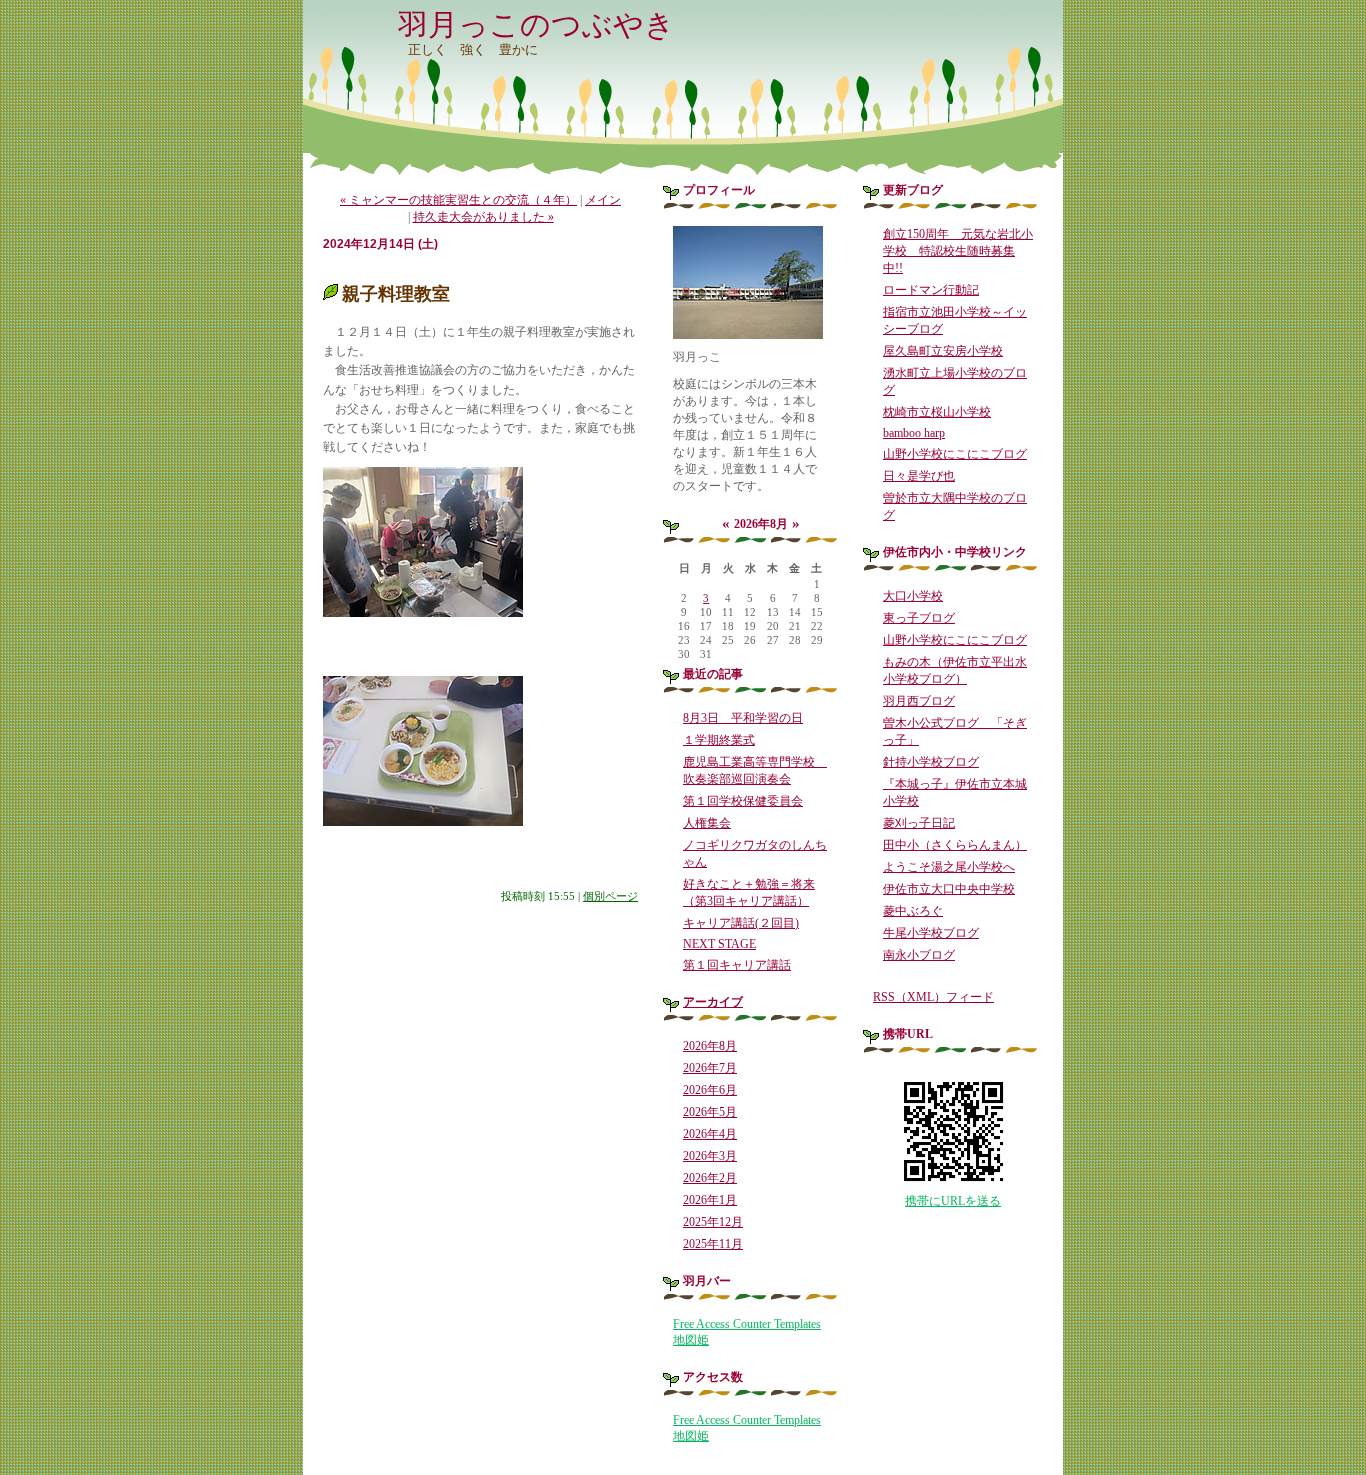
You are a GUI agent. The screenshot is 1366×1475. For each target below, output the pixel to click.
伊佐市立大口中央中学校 (949, 889)
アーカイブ (713, 1002)
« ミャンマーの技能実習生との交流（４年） (458, 200)
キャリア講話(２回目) (741, 923)
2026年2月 (710, 1178)
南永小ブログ (919, 955)
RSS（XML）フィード (933, 997)
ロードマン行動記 (931, 290)
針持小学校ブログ (931, 762)
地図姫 (691, 1340)
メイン (603, 200)
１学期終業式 (719, 740)
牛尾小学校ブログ (931, 933)
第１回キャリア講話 (737, 965)
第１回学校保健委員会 (743, 801)
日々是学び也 (919, 476)
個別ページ (610, 896)
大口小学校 (913, 596)
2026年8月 (710, 1046)
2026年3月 (710, 1156)
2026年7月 (710, 1068)
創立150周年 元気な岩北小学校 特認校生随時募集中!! (958, 251)
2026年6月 (710, 1090)
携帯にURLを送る (953, 1201)
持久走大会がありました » (483, 217)
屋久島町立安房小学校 (943, 351)
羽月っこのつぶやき (536, 24)
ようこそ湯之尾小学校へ (949, 867)
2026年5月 (710, 1112)
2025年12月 (713, 1222)
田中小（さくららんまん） (955, 845)
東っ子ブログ (919, 618)
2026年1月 (710, 1200)
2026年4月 (710, 1134)
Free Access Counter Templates (747, 1324)
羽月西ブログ (919, 701)
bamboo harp (914, 433)
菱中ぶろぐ (913, 911)
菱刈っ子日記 (919, 823)
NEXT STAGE (719, 944)
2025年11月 (713, 1244)
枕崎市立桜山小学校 (937, 412)
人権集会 (707, 823)
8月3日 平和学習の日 (743, 718)
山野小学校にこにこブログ (955, 454)
